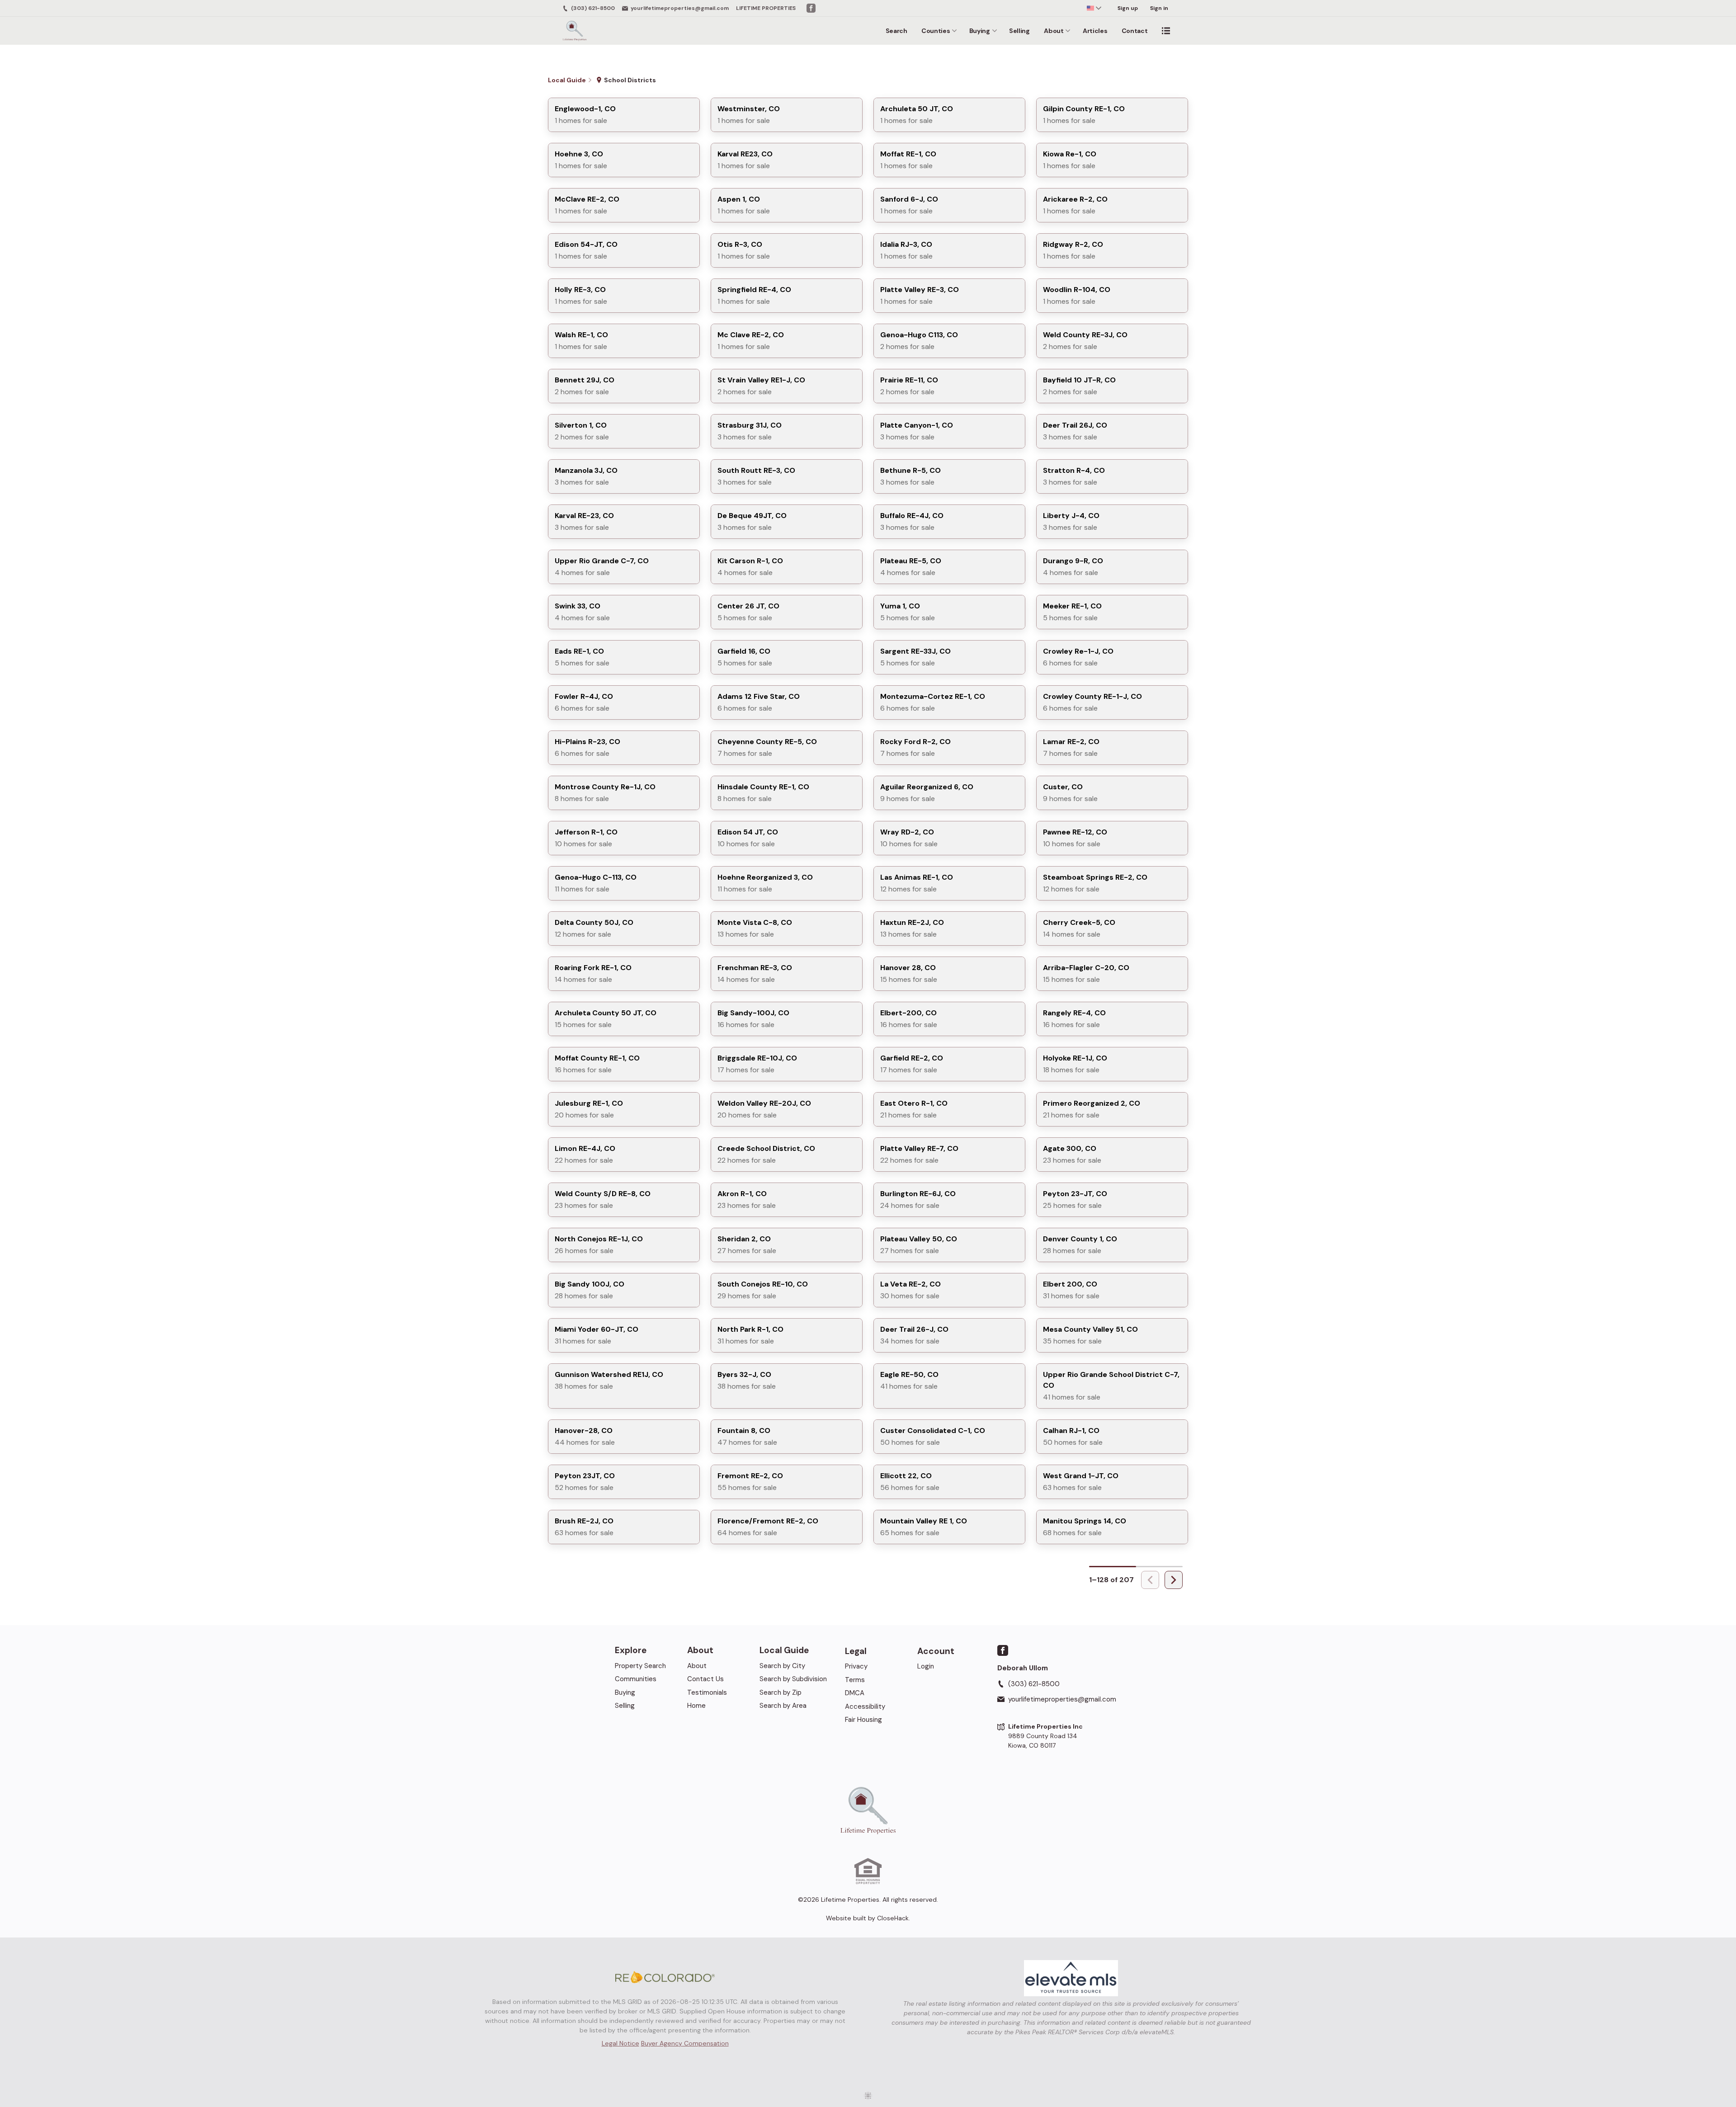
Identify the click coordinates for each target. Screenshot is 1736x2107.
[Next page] (1174, 1580)
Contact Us (705, 1679)
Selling (1019, 31)
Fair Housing (863, 1720)
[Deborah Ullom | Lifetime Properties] (868, 1810)
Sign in (1159, 8)
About (1054, 31)
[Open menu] (1166, 31)
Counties (936, 31)
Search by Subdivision (793, 1679)
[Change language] (1094, 8)
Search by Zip (781, 1692)
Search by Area (783, 1706)
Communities (636, 1679)
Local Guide (784, 1650)
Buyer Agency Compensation (685, 2043)
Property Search (640, 1666)
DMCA (855, 1693)
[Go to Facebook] (811, 8)
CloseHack (893, 1918)
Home (696, 1706)
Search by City (782, 1666)
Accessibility (865, 1706)
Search (896, 31)
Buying (980, 31)
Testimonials (707, 1692)
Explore (631, 1650)
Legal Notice (620, 2043)
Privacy (856, 1666)
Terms (855, 1680)
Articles (1095, 31)
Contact (1135, 31)
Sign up (1128, 8)
